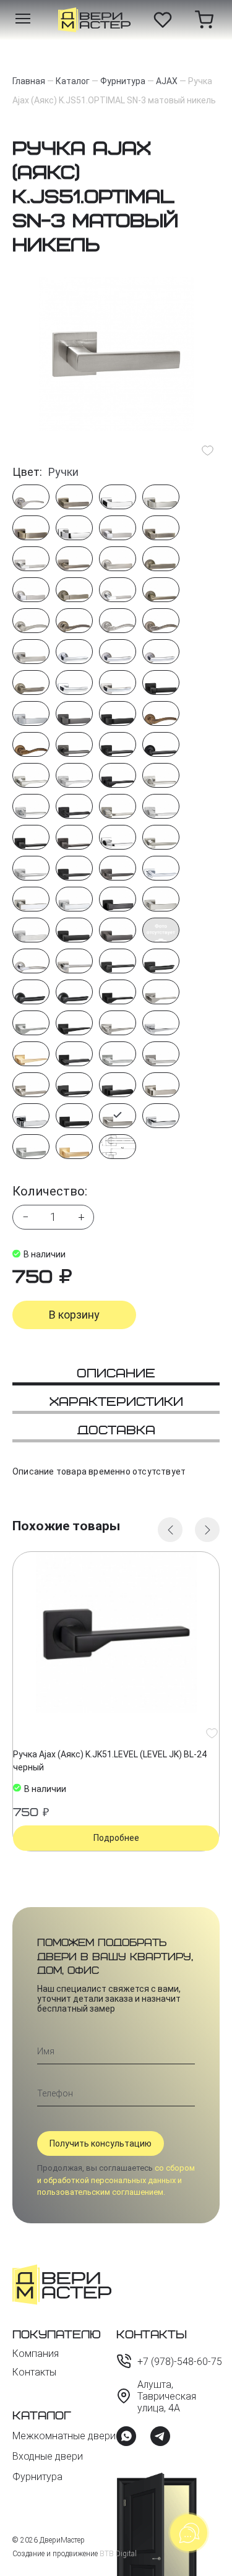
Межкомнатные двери (64, 2436)
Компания (36, 2354)
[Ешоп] (94, 20)
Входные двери (48, 2456)
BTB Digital (118, 2554)
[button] (170, 1530)
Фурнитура (37, 2477)
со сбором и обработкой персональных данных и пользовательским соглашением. (116, 2180)
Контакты (34, 2372)
